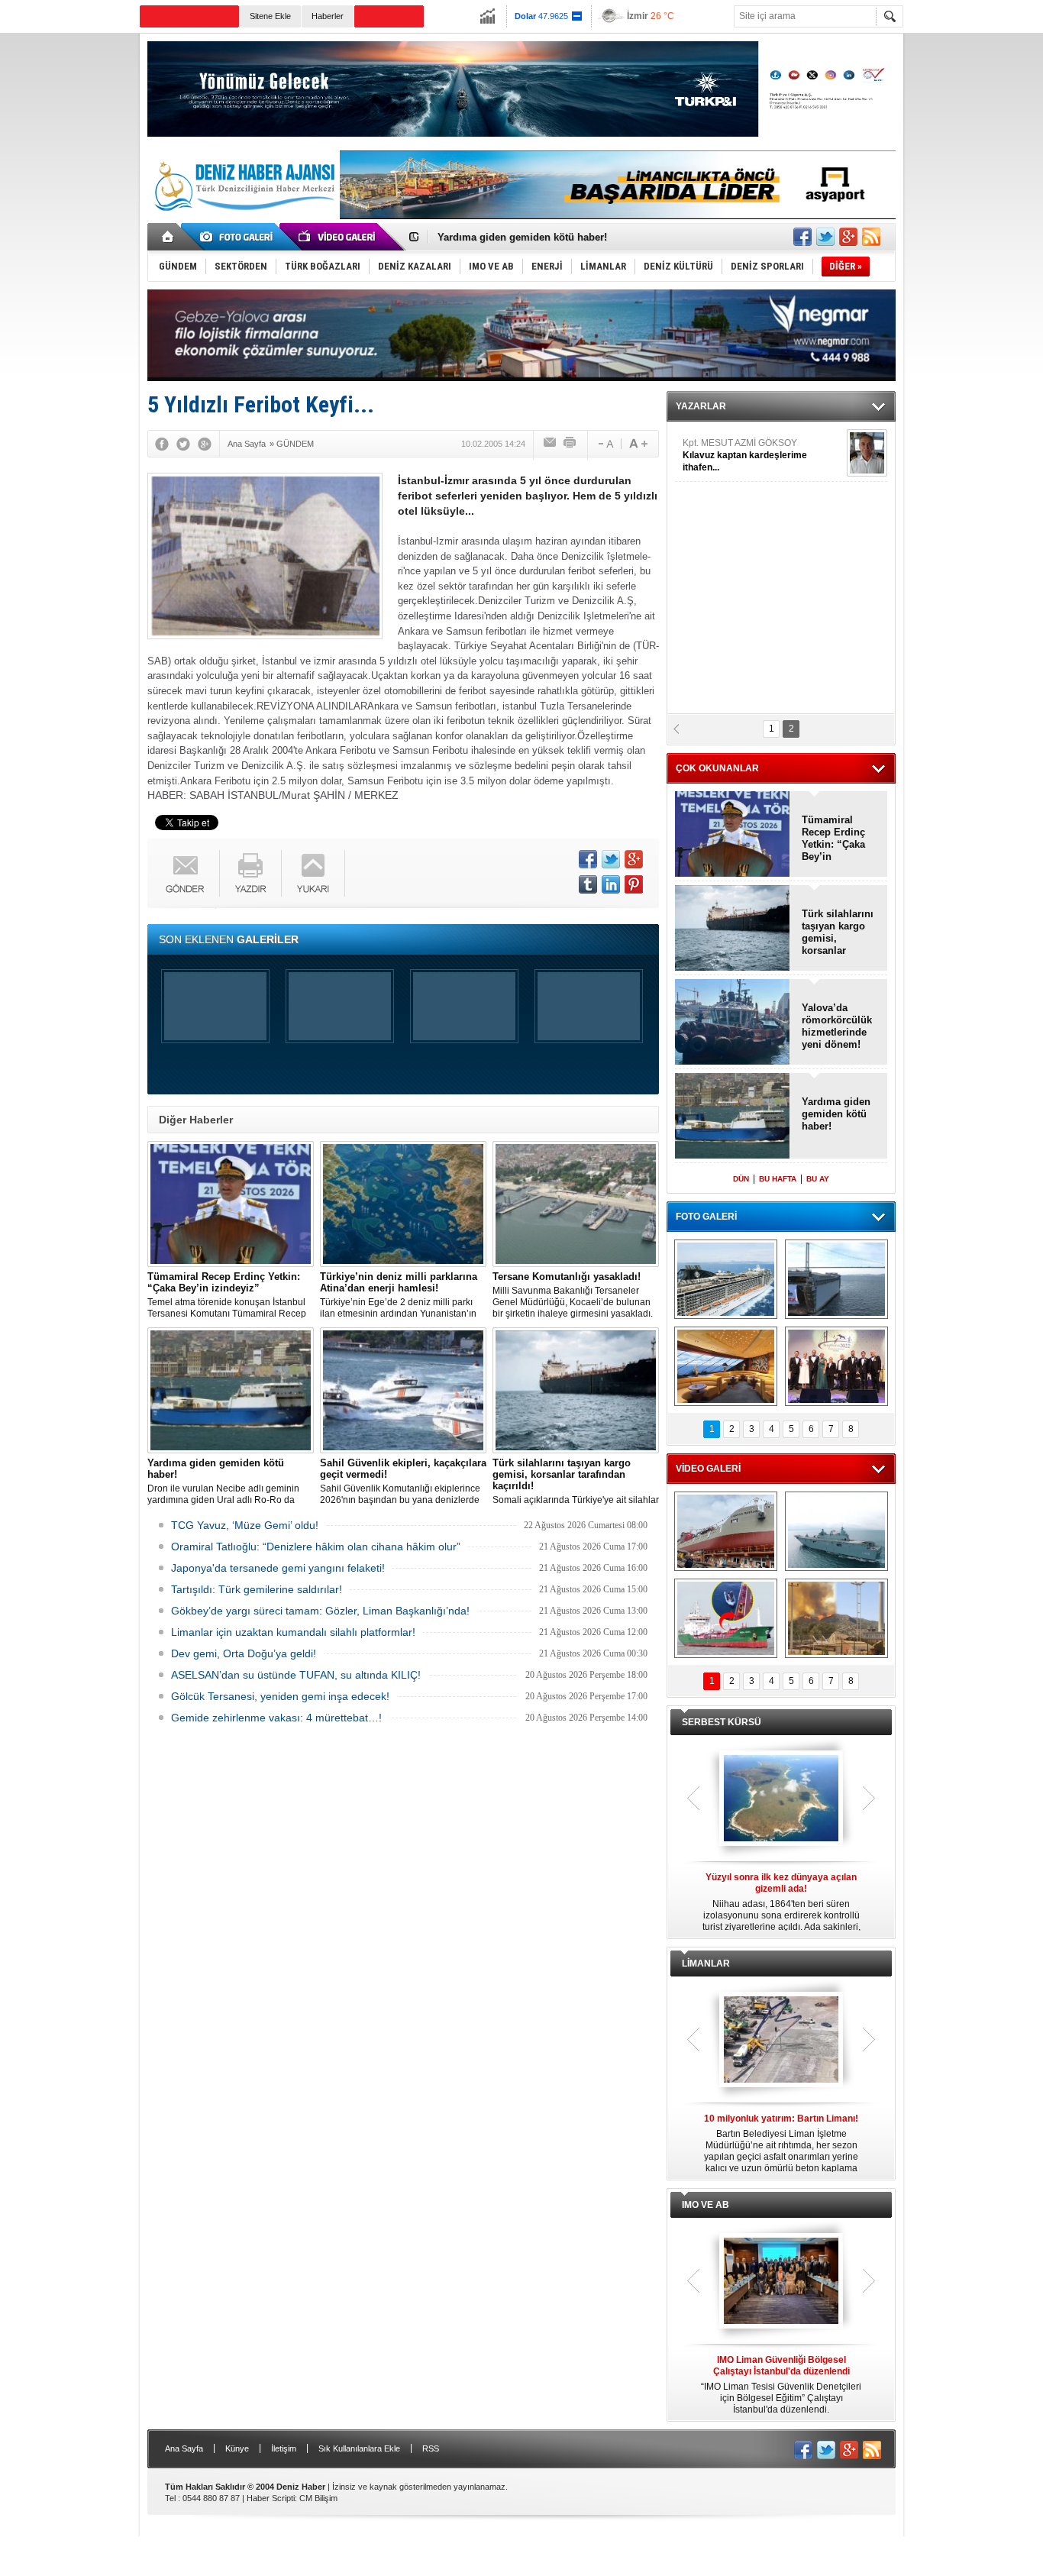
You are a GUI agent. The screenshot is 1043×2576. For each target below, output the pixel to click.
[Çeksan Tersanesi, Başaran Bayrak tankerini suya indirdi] (726, 1531)
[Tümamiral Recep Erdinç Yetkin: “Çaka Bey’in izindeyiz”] (231, 1204)
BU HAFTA (778, 1179)
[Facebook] (162, 444)
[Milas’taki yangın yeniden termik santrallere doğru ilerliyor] (836, 1618)
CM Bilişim (318, 2498)
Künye (237, 2448)
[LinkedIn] (611, 884)
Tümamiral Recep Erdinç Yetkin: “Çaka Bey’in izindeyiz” (833, 839)
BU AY (818, 1179)
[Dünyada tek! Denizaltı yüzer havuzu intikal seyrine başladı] (836, 1279)
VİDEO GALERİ (708, 1469)
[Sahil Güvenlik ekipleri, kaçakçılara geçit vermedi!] (403, 1390)
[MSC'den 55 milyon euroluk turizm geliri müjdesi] (726, 1366)
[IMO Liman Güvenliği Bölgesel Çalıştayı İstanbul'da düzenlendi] (781, 2282)
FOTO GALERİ (706, 1217)
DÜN (741, 1179)
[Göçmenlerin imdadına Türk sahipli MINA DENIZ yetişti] (726, 1618)
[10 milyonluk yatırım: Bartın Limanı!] (781, 2041)
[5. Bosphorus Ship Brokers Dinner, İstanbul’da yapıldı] (836, 1366)
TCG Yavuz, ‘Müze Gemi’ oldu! (245, 1525)
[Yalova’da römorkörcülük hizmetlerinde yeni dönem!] (733, 1023)
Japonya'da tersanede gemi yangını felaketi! (278, 1568)
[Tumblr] (588, 884)
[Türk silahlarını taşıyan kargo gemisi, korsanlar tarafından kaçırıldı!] (576, 1390)
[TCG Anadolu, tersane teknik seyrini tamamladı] (836, 1531)
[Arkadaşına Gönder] (551, 444)
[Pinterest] (634, 884)
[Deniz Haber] (243, 220)
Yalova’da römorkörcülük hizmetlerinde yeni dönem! (837, 1026)
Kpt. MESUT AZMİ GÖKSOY (745, 455)
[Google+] (205, 444)
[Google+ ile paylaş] (848, 237)
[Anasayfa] (168, 237)
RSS (431, 2448)
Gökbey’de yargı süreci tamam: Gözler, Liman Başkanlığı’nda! (320, 1611)
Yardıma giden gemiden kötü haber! (836, 1114)
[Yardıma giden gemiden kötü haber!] (231, 1390)
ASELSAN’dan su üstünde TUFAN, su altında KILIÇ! (296, 1675)
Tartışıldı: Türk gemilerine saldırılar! (257, 1589)
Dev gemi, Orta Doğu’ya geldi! (244, 1653)
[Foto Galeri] (239, 237)
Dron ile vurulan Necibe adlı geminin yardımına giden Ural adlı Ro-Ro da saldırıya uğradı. (223, 1482)
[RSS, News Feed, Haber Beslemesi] (871, 237)
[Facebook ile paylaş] (802, 237)
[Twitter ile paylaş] (825, 237)
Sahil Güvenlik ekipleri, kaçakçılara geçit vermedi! (556, 237)
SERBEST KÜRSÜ (722, 1722)
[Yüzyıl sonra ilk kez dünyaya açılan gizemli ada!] (781, 1799)
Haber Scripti (271, 2498)
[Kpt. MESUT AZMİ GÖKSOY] (867, 453)
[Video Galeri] (338, 237)
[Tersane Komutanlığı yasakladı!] (576, 1204)
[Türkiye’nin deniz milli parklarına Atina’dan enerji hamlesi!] (403, 1204)
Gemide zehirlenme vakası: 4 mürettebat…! (276, 1718)
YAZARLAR (701, 406)
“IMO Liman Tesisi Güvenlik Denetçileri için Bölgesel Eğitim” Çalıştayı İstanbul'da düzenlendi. (781, 2385)
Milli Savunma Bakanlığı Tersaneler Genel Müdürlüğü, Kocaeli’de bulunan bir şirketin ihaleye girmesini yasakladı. (573, 1295)
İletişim (284, 2448)
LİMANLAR (706, 1964)
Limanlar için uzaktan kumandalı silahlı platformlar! (293, 1632)
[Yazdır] (570, 444)
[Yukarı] (313, 873)
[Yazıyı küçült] (605, 444)
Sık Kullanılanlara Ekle (359, 2448)
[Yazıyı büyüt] (638, 444)
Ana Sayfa (184, 2448)
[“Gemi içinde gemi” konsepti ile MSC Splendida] (726, 1279)
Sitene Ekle (270, 16)
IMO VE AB (706, 2205)
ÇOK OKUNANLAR (717, 768)
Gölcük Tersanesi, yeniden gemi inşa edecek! (280, 1696)
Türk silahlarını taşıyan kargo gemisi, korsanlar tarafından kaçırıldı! (838, 932)
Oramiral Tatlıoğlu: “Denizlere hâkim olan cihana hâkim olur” (316, 1547)
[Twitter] (183, 444)
